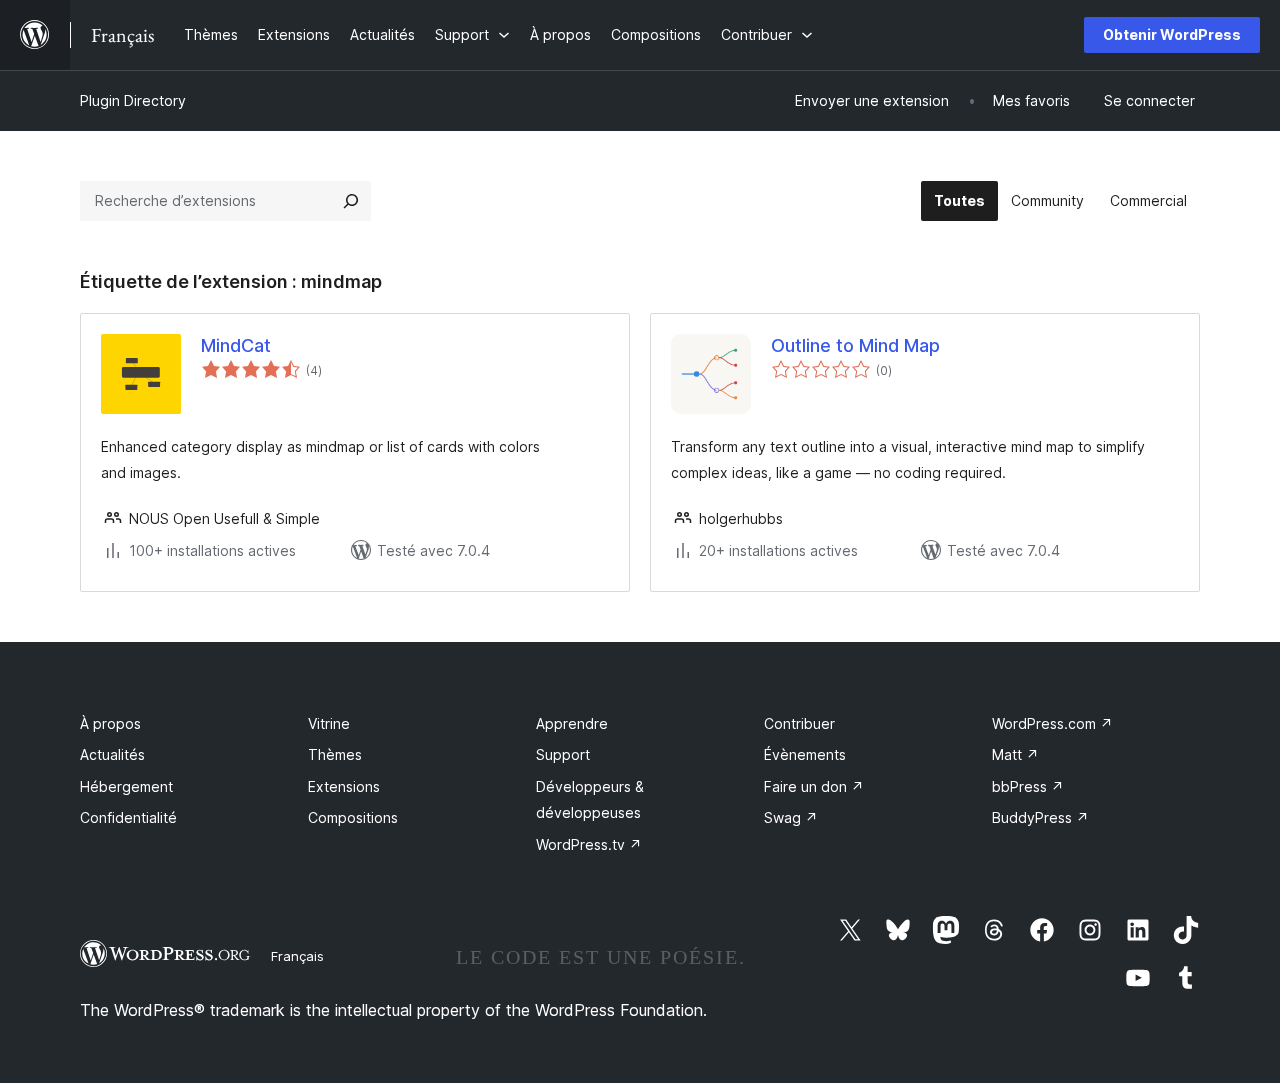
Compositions (353, 817)
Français (297, 956)
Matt (1015, 754)
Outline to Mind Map (855, 345)
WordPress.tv (589, 844)
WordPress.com (1052, 723)
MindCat (236, 345)
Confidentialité (128, 817)
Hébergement (126, 786)
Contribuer (799, 723)
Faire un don (814, 786)
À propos (110, 723)
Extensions (344, 786)
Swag (791, 817)
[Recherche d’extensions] (351, 201)
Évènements (805, 754)
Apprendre (572, 723)
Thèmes (335, 754)
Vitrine (329, 723)
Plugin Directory (133, 100)
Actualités (112, 754)
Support (563, 754)
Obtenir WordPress (1172, 34)
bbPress (1028, 786)
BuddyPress (1040, 817)
